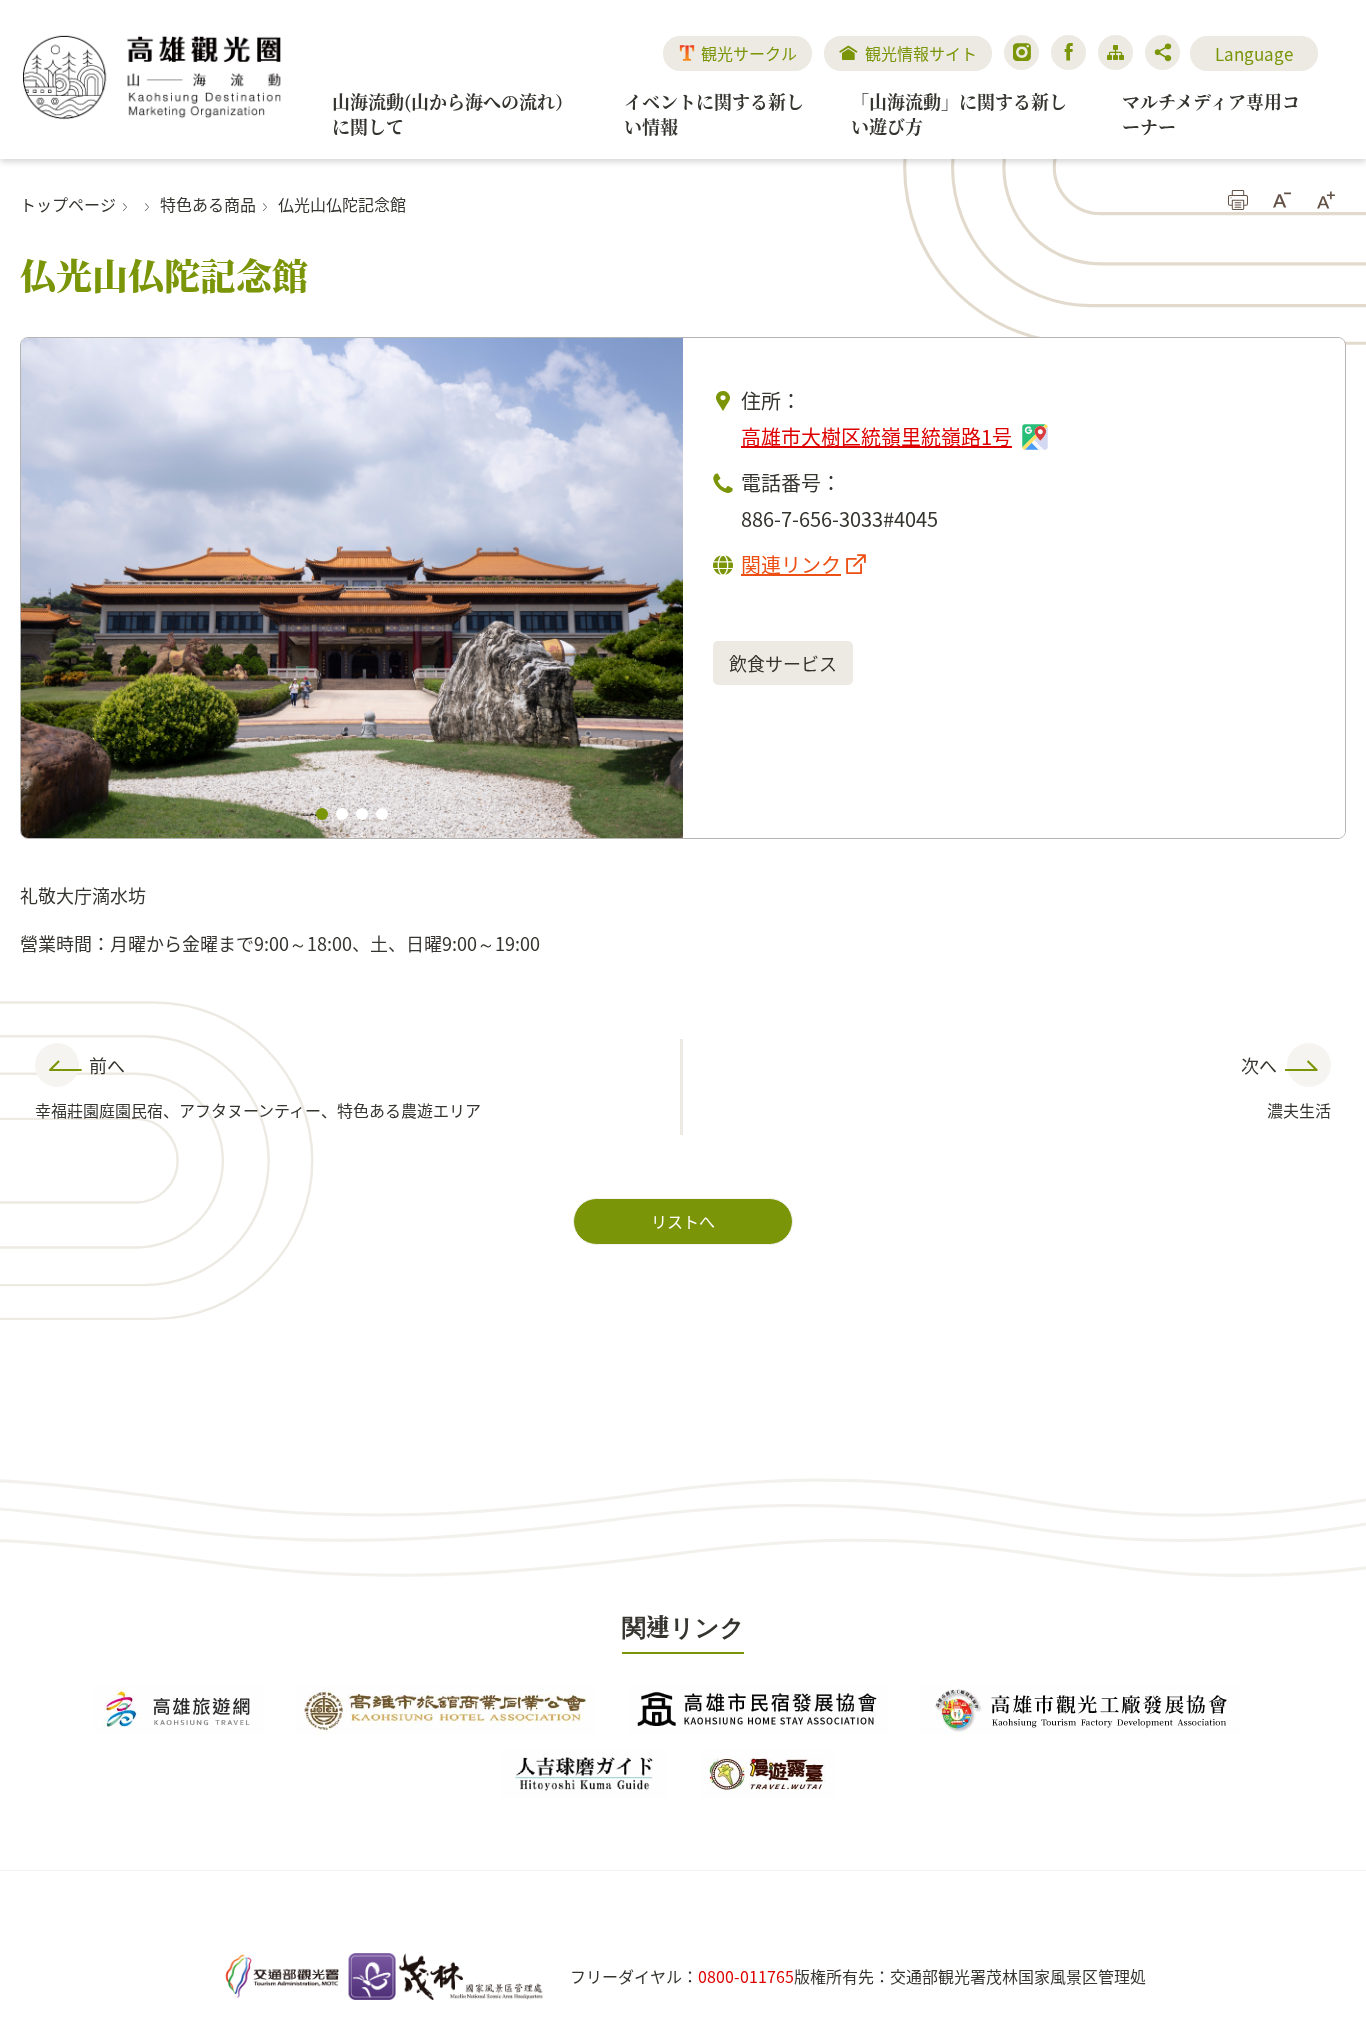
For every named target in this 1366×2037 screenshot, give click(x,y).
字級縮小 (1282, 200)
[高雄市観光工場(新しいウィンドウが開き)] (1080, 1710)
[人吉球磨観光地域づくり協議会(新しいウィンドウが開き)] (584, 1774)
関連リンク (791, 564)
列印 (1238, 200)
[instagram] (1021, 52)
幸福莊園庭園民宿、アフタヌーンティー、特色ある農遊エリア (258, 1087)
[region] (1014, 526)
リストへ (683, 1221)
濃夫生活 (1286, 1087)
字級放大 (1326, 200)
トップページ (68, 204)
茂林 (385, 1977)
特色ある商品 (208, 204)
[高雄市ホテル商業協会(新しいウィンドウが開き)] (446, 1710)
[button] (456, 120)
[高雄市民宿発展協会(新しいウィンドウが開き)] (758, 1710)
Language (1254, 53)
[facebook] (1068, 52)
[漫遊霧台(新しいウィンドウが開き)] (768, 1774)
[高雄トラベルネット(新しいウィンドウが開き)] (179, 1710)
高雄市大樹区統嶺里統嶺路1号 (876, 436)
